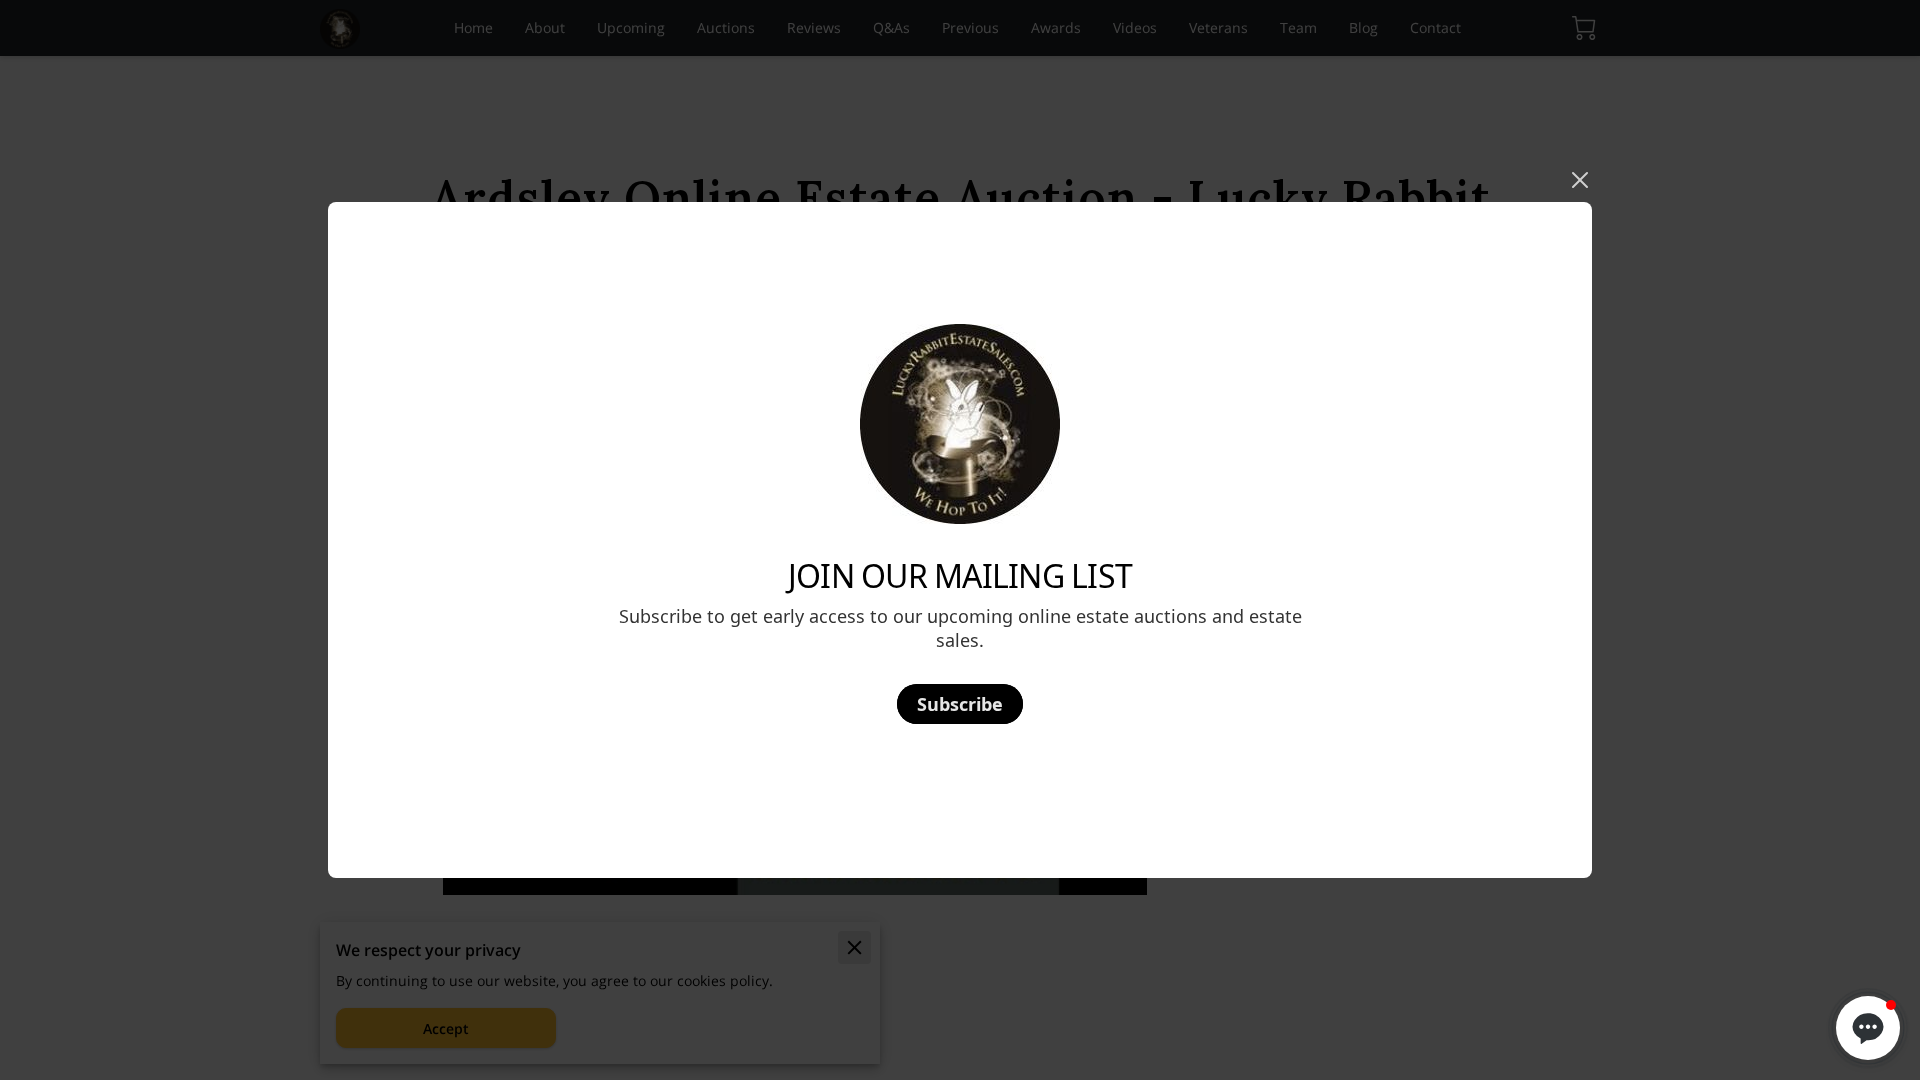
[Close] (1580, 180)
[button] (1868, 1028)
